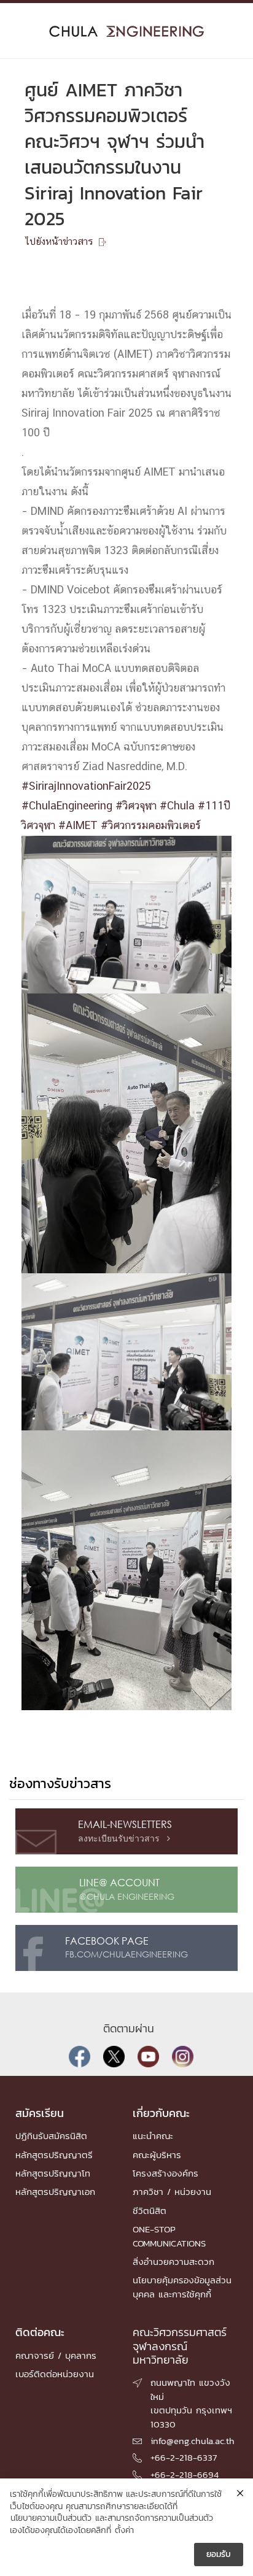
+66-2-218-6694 (185, 2474)
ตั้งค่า (124, 2531)
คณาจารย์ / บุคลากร (56, 2355)
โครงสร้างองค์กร (165, 2173)
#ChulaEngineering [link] (67, 806)
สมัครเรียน (40, 2113)
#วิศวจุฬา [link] (136, 806)
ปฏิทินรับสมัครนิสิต (51, 2136)
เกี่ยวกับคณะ (161, 2113)
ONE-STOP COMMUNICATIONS (169, 2236)
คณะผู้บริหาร (157, 2155)
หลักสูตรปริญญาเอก (55, 2192)
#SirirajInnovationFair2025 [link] (86, 787)
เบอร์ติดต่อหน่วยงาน (55, 2374)
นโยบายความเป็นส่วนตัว (51, 2518)
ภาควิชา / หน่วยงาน (172, 2192)
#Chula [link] (177, 806)
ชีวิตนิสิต (150, 2211)
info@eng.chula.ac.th (193, 2441)
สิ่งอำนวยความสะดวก (173, 2262)
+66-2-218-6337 (184, 2457)
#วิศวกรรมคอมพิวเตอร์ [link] (151, 826)
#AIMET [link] (78, 826)
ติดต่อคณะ (40, 2332)
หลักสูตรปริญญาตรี (54, 2155)
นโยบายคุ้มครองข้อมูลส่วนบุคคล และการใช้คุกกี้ (182, 2287)
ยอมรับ (219, 2554)
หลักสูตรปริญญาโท (53, 2173)
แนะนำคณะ (153, 2136)
